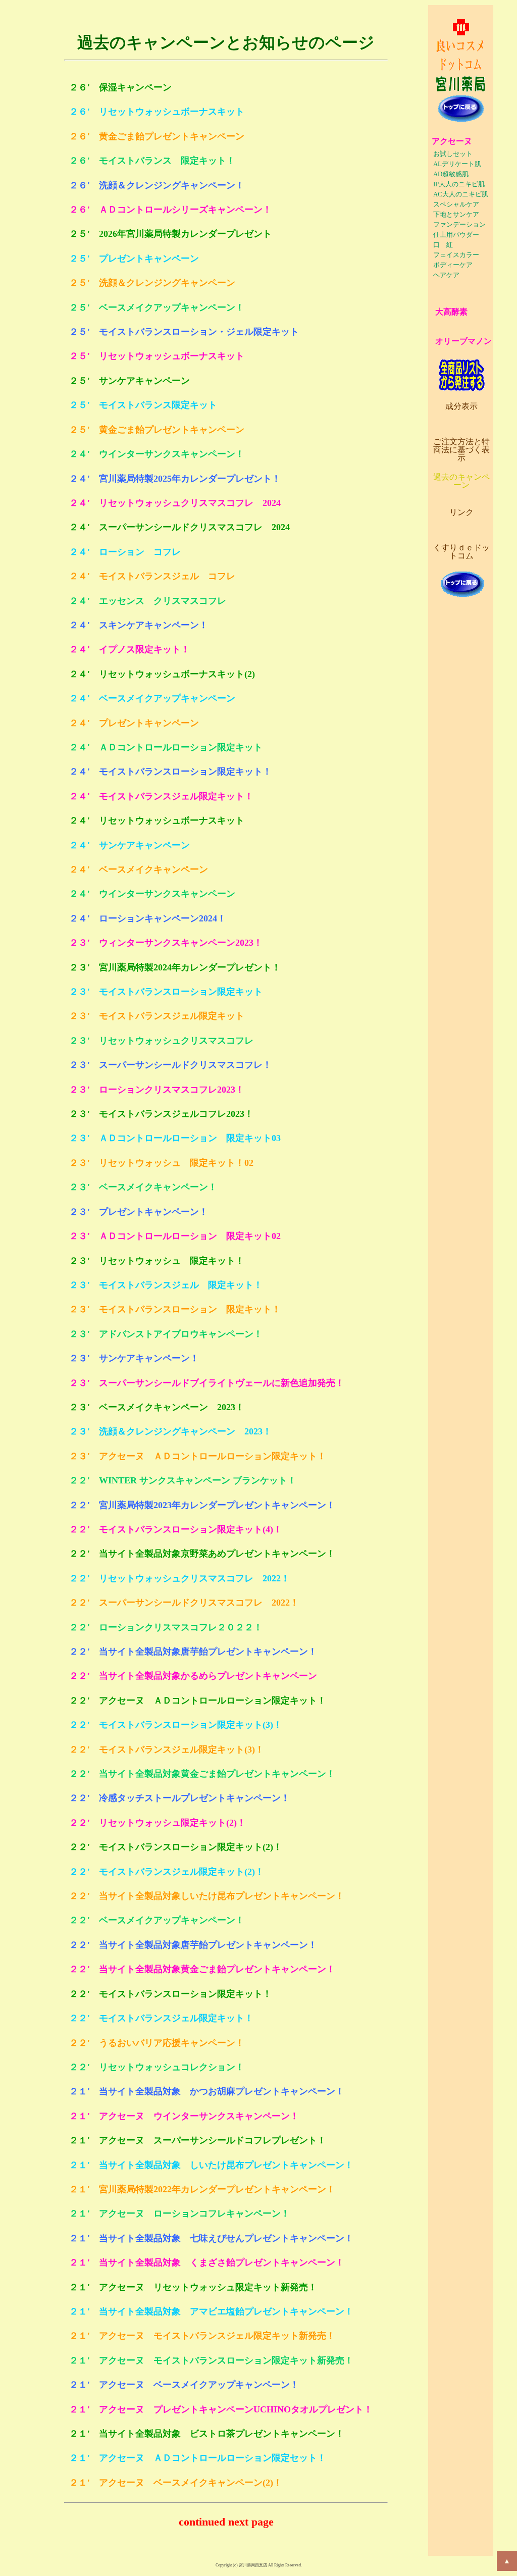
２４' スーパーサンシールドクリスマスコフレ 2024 (179, 527)
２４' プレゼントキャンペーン (134, 723)
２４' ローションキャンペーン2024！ (148, 918)
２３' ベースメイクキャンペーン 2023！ (157, 1407)
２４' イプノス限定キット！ (130, 649)
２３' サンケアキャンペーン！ (134, 1358)
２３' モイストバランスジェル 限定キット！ (166, 1285)
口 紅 (443, 245)
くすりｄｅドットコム (461, 552)
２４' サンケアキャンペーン (130, 845)
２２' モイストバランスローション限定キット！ (170, 1994)
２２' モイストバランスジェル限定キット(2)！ (167, 1872)
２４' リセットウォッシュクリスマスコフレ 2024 (175, 503)
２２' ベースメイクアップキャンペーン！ (157, 1920)
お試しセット (453, 154)
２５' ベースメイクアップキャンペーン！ (157, 307)
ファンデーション (459, 225)
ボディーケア (453, 265)
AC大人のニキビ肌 (461, 194)
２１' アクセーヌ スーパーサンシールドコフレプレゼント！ (198, 2140)
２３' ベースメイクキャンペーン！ (143, 1187)
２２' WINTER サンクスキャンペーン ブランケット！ (183, 1480)
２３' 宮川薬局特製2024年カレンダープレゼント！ (175, 967)
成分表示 (461, 406)
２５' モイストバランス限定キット (143, 405)
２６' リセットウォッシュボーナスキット (157, 112)
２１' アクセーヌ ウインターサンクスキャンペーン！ (184, 2116)
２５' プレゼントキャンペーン (134, 259)
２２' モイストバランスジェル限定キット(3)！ (167, 1749)
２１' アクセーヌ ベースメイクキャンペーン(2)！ (176, 2483)
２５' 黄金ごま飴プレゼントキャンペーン (157, 430)
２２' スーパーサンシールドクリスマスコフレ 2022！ (184, 1603)
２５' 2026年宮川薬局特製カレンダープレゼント (170, 234)
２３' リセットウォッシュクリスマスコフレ (161, 1041)
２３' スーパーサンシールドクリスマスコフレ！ (170, 1065)
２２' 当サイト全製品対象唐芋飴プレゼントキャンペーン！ (193, 1652)
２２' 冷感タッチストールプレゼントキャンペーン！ (179, 1798)
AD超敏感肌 (451, 174)
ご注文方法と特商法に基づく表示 (461, 450)
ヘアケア (446, 275)
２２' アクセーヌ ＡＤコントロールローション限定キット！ (198, 1701)
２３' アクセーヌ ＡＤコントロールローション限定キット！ (198, 1456)
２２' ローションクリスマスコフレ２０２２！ (166, 1627)
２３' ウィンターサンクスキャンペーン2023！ (166, 943)
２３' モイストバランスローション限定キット (166, 992)
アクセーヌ (452, 141)
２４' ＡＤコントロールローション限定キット (166, 747)
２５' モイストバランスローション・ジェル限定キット (184, 332)
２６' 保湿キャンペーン (120, 87)
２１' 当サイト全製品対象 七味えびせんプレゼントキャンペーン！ (211, 2238)
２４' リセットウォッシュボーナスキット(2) (162, 674)
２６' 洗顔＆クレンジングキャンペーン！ (157, 185)
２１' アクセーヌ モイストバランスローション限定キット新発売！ (211, 2360)
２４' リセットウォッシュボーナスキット (157, 820)
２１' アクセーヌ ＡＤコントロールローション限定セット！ (198, 2458)
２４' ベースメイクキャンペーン (139, 869)
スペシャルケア (456, 204)
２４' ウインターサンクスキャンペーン (152, 894)
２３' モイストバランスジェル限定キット (157, 1016)
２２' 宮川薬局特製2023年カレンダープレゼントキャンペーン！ (202, 1505)
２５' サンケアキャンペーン (130, 381)
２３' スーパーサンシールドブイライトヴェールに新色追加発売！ (207, 1383)
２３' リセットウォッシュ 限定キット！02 (161, 1163)
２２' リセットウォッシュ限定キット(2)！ (158, 1823)
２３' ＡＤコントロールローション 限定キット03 (175, 1138)
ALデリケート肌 (457, 164)
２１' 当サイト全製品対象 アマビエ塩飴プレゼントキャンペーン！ (211, 2311)
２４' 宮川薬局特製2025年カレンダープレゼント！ (175, 479)
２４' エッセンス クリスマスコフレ (148, 601)
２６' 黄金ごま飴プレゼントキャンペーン (157, 136)
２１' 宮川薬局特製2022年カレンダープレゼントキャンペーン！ (202, 2189)
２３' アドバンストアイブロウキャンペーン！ (166, 1334)
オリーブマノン (463, 341)
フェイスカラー (456, 255)
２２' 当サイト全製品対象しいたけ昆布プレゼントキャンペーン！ (207, 1896)
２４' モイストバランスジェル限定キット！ (161, 796)
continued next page (226, 2522)
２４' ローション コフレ (125, 552)
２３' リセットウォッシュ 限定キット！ (157, 1261)
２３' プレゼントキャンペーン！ (139, 1212)
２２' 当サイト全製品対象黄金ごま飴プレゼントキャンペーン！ (202, 1774)
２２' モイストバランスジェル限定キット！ (161, 2018)
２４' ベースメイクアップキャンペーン (152, 698)
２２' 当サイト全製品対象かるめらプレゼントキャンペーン (193, 1676)
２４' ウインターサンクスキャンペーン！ (157, 454)
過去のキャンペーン (461, 481)
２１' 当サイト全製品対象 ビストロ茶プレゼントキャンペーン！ (207, 2434)
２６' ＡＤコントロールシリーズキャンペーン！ (170, 210)
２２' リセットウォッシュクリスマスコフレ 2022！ (179, 1578)
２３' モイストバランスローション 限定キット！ (175, 1309)
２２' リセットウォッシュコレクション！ (157, 2067)
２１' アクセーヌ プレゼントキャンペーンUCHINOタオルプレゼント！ (221, 2409)
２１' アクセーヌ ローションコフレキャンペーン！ (179, 2213)
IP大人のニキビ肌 (459, 184)
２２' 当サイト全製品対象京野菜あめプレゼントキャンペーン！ (202, 1554)
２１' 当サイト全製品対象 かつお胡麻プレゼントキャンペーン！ (207, 2091)
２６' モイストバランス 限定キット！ (152, 161)
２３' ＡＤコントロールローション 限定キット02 (175, 1236)
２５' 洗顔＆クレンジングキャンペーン (152, 283)
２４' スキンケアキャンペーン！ (139, 625)
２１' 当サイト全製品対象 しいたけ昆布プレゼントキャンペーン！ (211, 2165)
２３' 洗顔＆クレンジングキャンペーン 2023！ (170, 1431)
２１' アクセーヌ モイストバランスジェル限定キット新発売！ (202, 2336)
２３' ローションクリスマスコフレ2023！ (157, 1090)
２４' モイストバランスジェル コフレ (152, 576)
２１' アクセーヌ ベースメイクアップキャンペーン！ (184, 2385)
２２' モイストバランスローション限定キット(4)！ (176, 1529)
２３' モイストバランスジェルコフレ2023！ (161, 1114)
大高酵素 (451, 312)
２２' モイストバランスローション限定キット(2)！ (176, 1847)
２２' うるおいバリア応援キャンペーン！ (157, 2043)
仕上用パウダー (456, 235)
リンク (461, 512)
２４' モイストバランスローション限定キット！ (170, 771)
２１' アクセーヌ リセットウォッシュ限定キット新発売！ (193, 2287)
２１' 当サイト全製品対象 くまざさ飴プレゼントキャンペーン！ (207, 2262)
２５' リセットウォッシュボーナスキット (157, 356)
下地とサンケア (456, 215)
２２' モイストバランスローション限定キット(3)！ (176, 1725)
